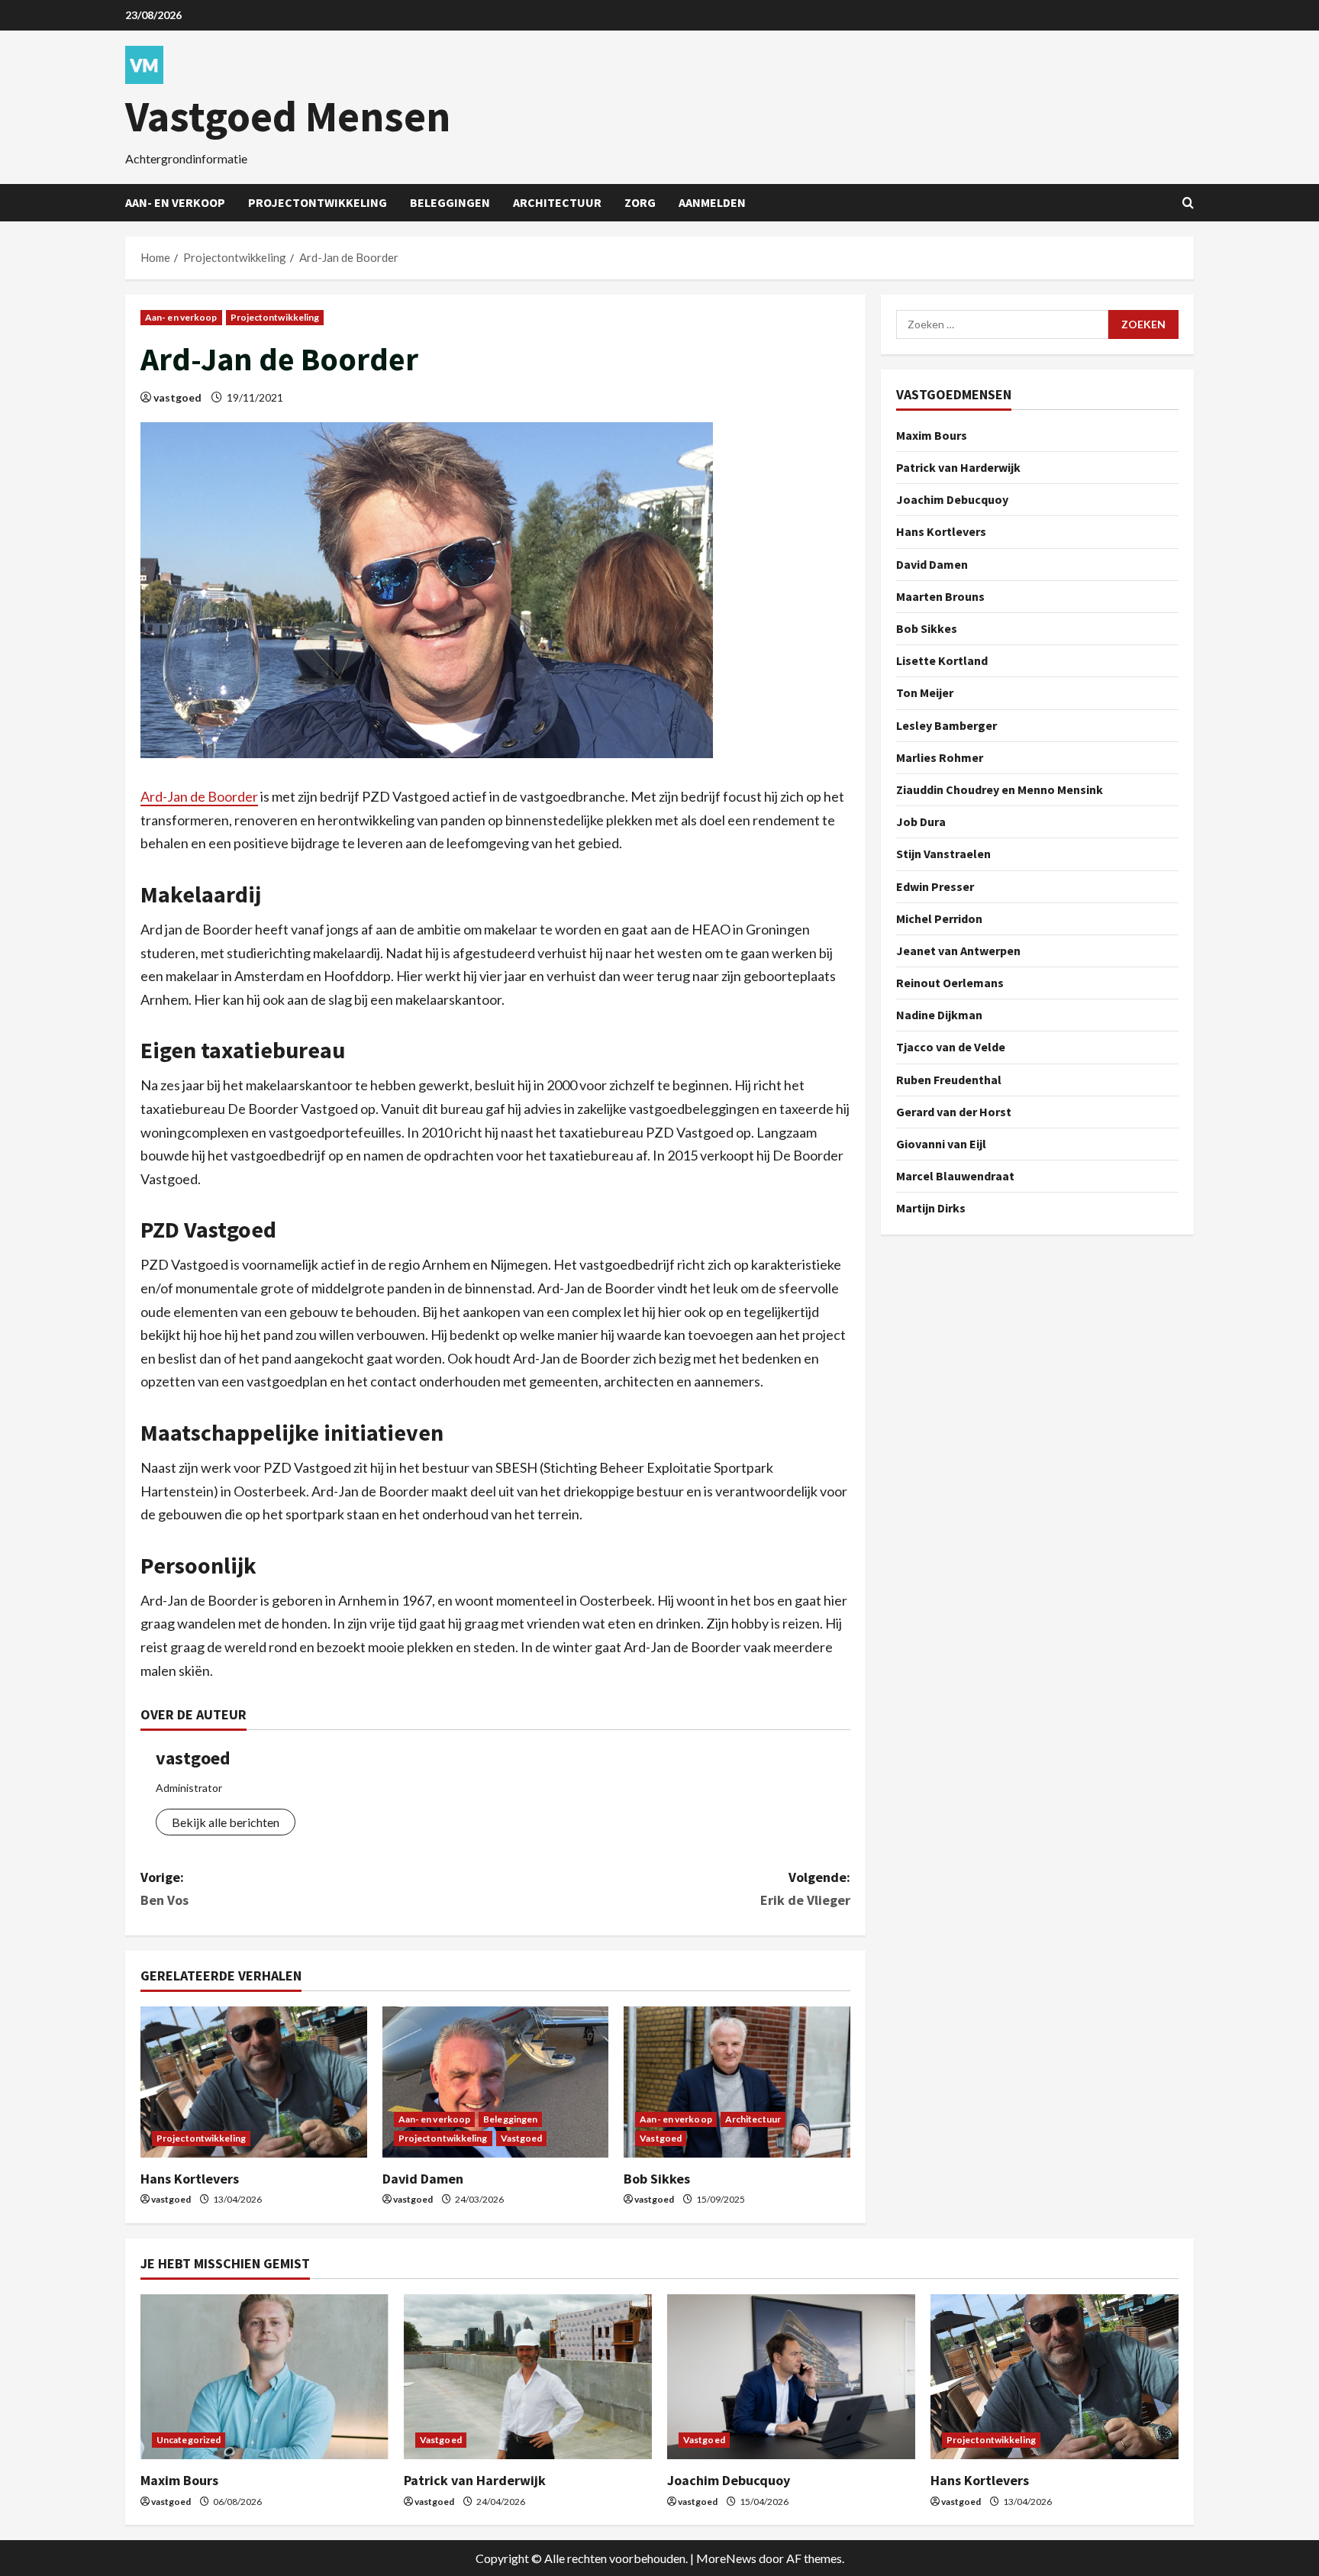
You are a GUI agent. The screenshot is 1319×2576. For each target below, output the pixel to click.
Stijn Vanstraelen (943, 854)
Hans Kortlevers (190, 2179)
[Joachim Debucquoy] (791, 2377)
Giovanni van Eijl (941, 1144)
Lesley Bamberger (947, 725)
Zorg (640, 202)
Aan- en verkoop (175, 202)
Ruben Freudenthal (949, 1080)
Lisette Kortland (942, 660)
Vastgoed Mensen (288, 116)
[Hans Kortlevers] (254, 2082)
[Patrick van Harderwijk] (528, 2377)
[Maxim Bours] (264, 2377)
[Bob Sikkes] (737, 2082)
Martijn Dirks (931, 1208)
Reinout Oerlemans (950, 983)
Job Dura (921, 822)
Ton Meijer (925, 692)
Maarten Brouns (940, 596)
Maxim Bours (932, 435)
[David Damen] (496, 2082)
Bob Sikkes (657, 2179)
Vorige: (164, 1889)
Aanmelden (712, 202)
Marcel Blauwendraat (955, 1176)
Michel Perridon (939, 918)
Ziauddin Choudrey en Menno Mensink (1000, 789)
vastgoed (177, 397)
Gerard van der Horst (954, 1112)
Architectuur (557, 202)
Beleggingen (450, 202)
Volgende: (805, 1889)
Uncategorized (189, 2440)
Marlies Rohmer (940, 757)
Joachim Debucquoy (952, 499)
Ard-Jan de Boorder (199, 796)
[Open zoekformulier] (1188, 203)
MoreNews (726, 2558)
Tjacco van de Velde (951, 1047)
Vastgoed (522, 2138)
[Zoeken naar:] (1002, 324)
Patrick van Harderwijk (958, 467)
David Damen (423, 2179)
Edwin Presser (935, 886)
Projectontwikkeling (318, 202)
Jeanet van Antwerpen (958, 951)
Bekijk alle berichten (226, 1822)
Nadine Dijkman (939, 1015)
